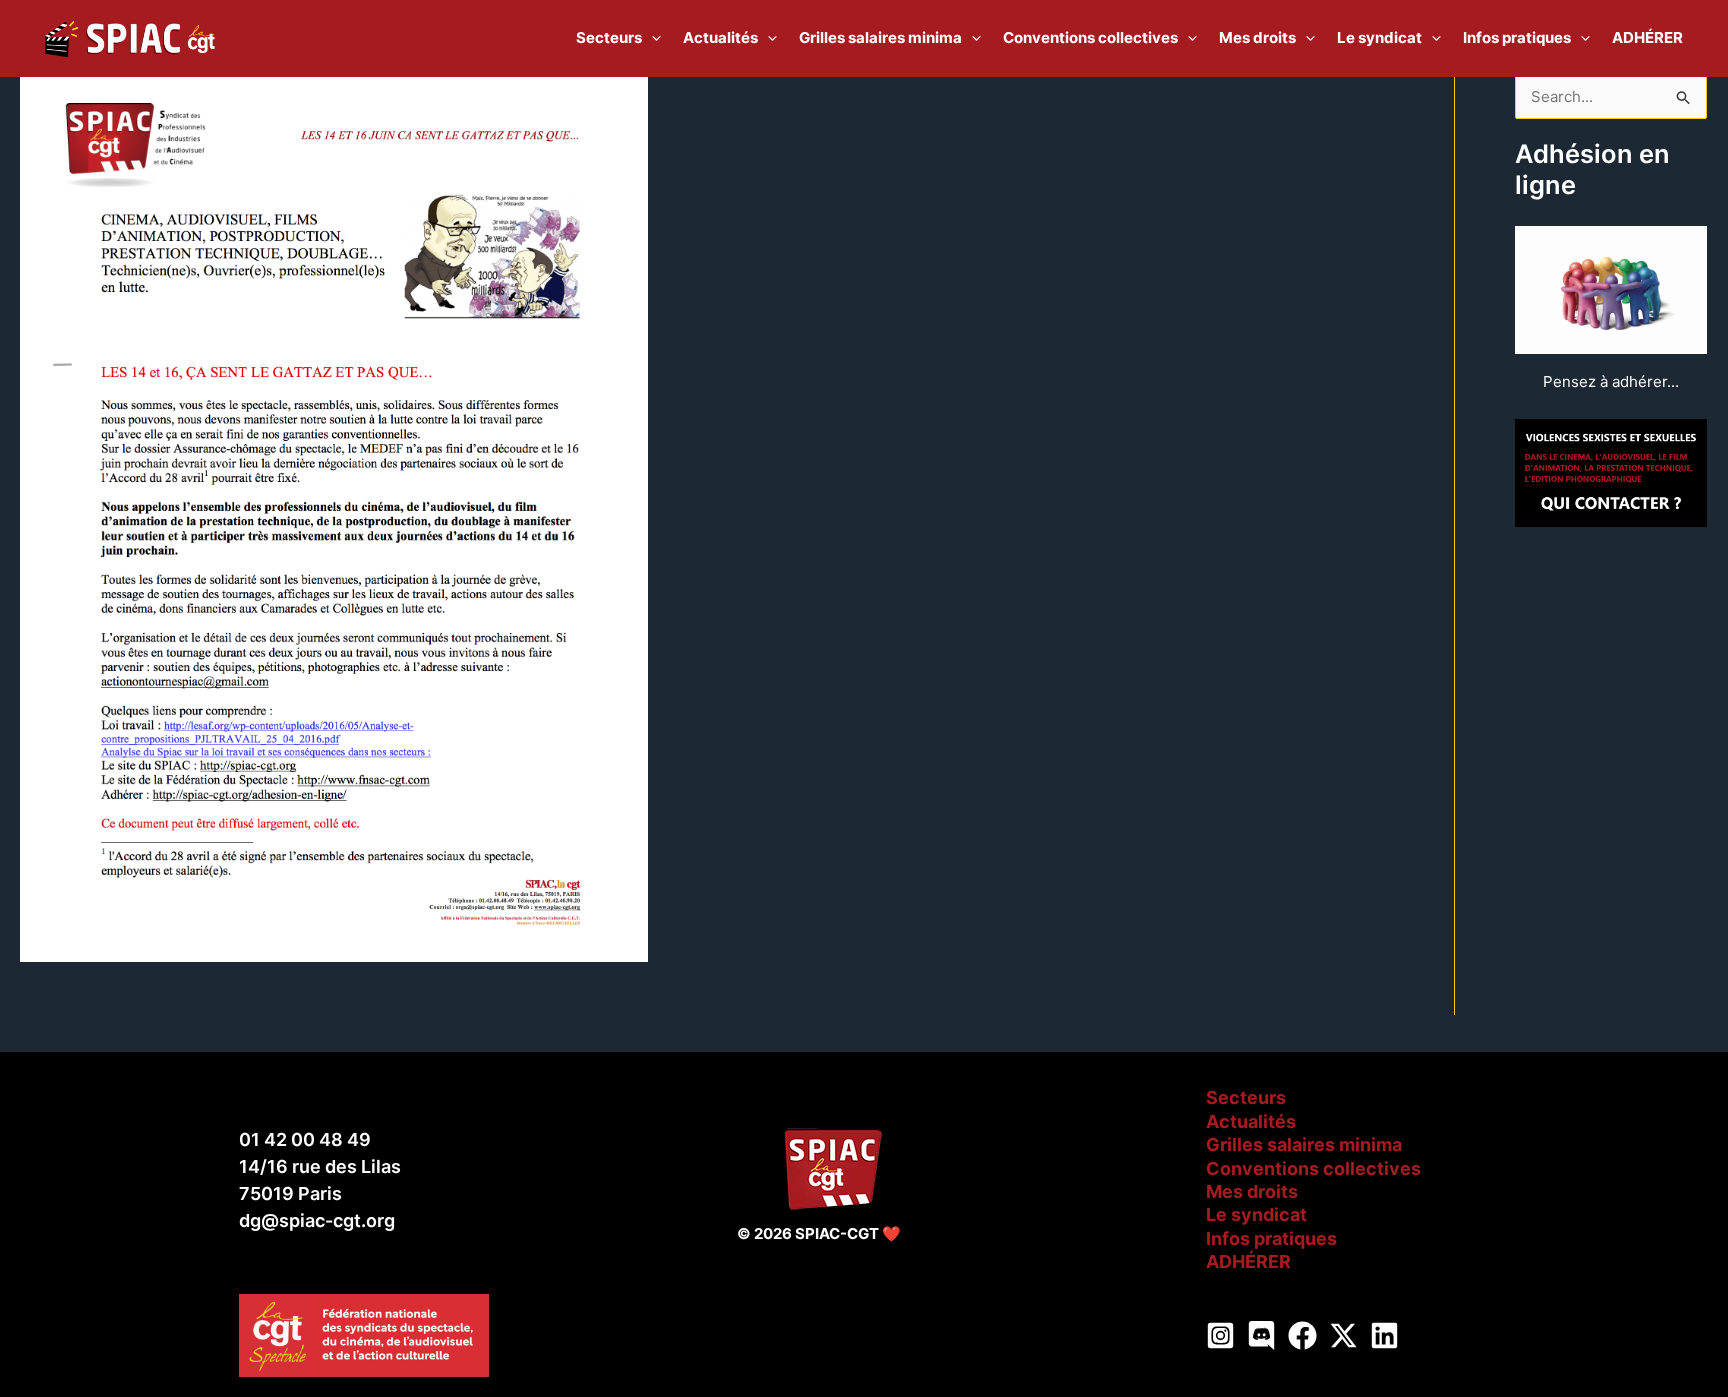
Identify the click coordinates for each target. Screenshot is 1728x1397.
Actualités (1251, 1121)
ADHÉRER (1248, 1261)
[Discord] (1261, 1335)
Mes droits (1252, 1191)
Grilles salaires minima (1304, 1144)
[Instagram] (1220, 1335)
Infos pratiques (1271, 1238)
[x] (1343, 1335)
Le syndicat (1256, 1214)
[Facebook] (1302, 1335)
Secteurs (1246, 1097)
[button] (651, 38)
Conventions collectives (1313, 1168)
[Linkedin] (1384, 1335)
